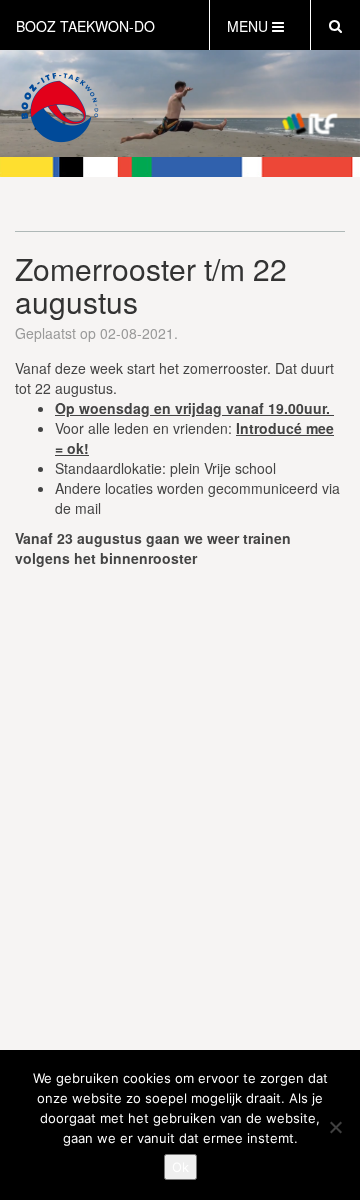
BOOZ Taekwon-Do (85, 26)
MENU (249, 26)
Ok (180, 1167)
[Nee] (335, 1127)
